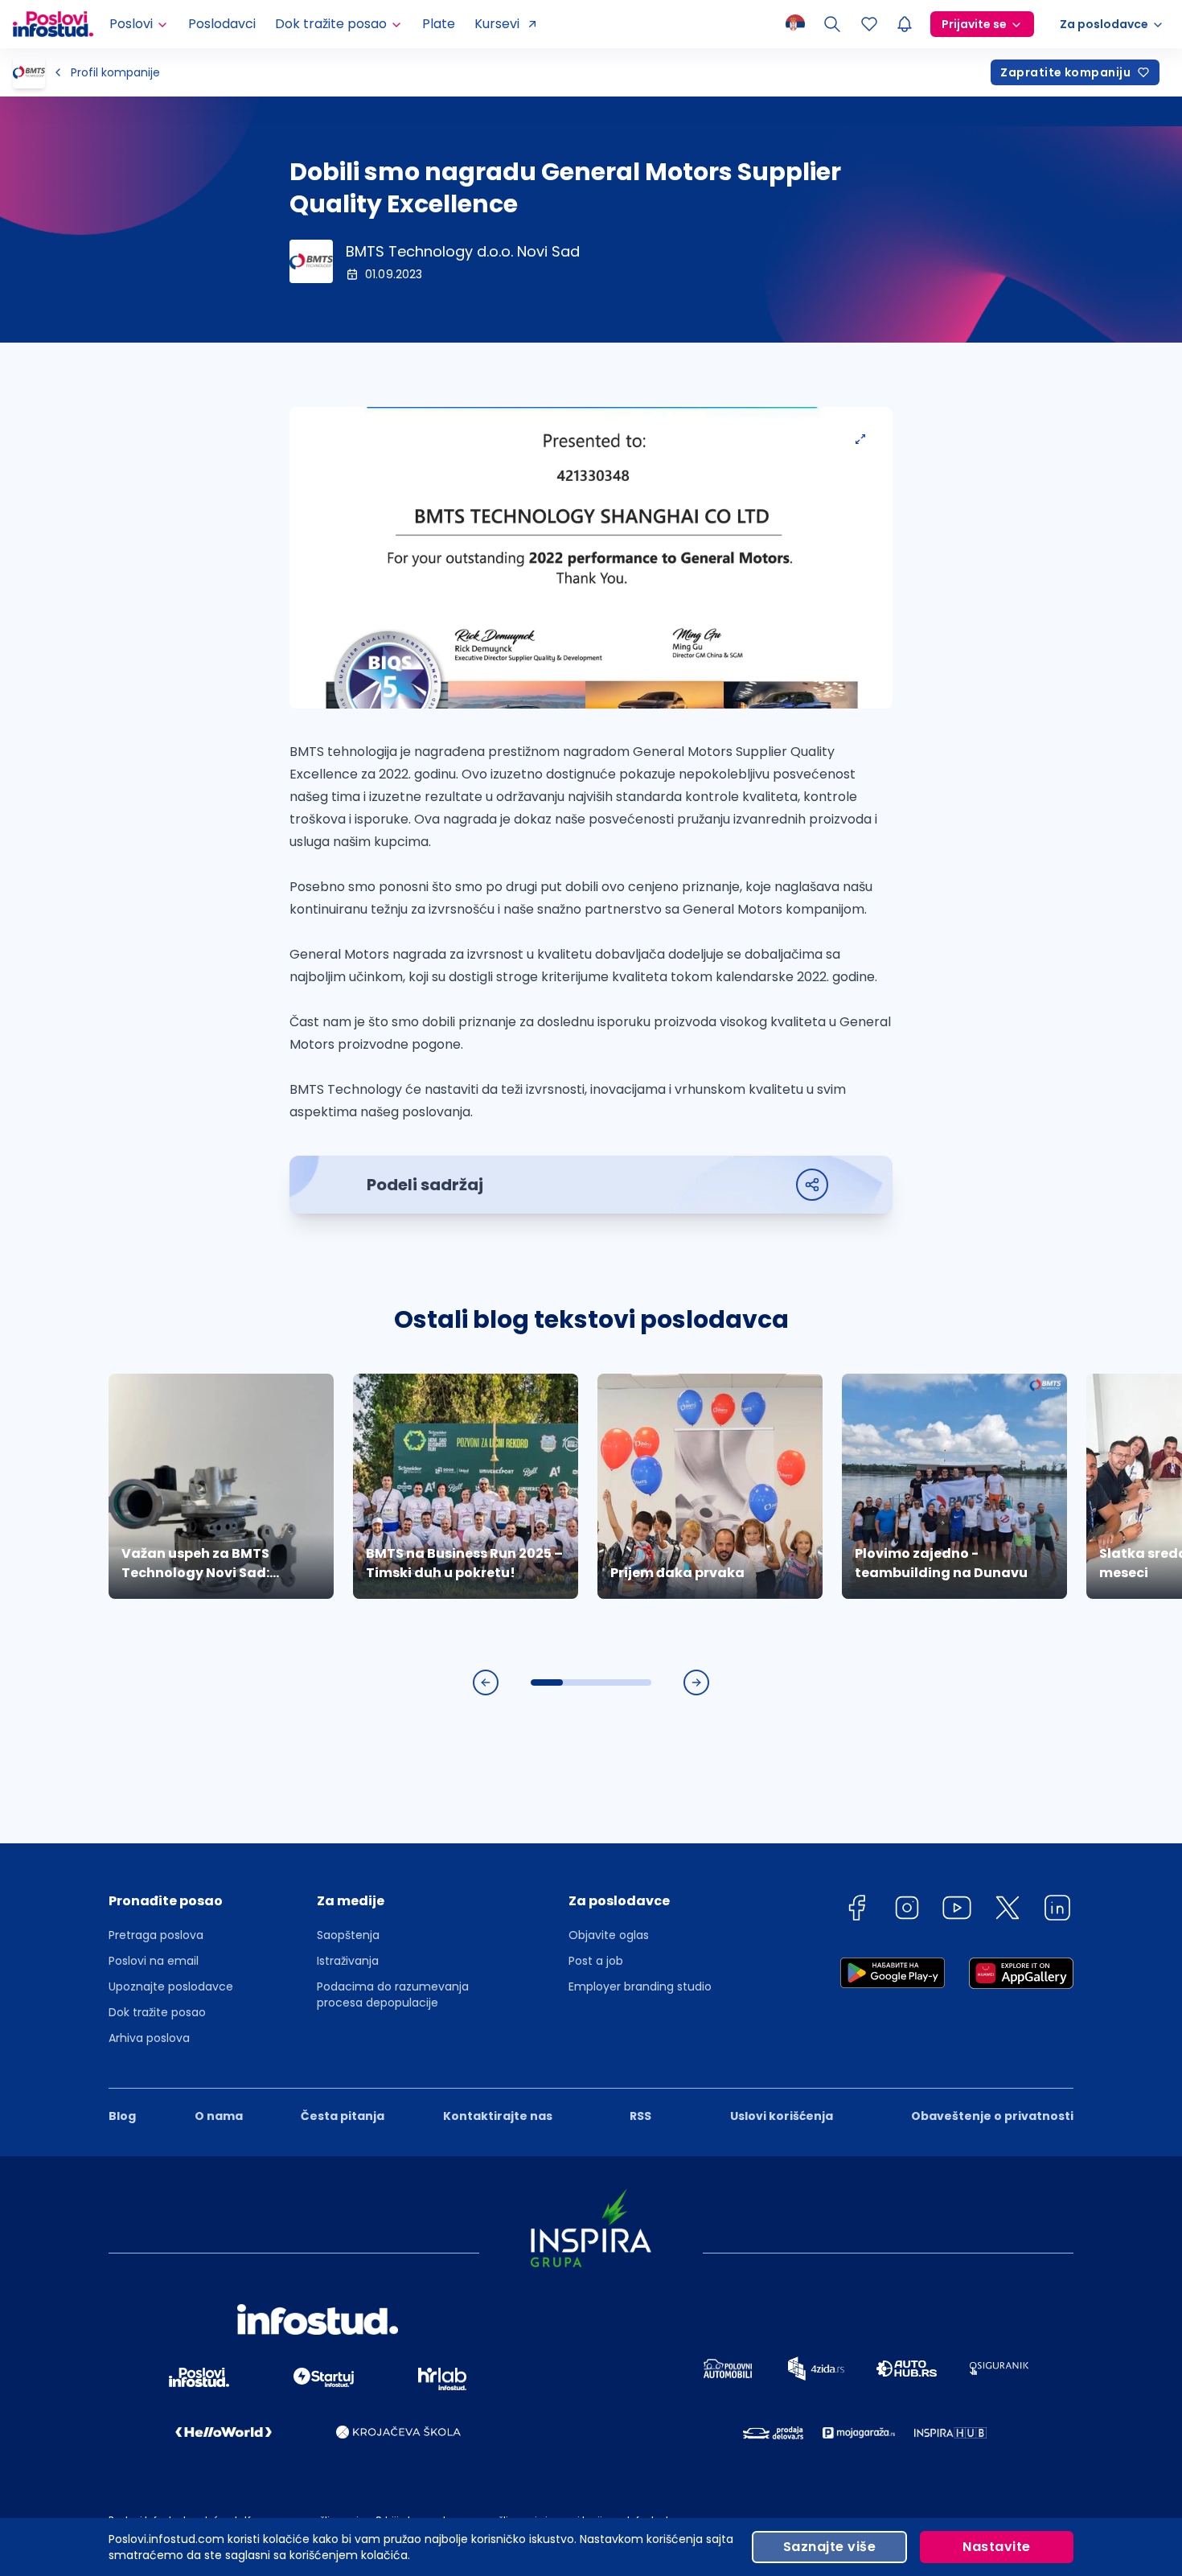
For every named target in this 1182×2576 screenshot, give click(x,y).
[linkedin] (1057, 1910)
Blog (122, 2116)
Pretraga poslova (156, 1935)
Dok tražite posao (157, 2012)
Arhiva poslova (149, 2038)
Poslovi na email (154, 1961)
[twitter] (1008, 1910)
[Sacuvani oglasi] (869, 24)
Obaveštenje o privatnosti (992, 2116)
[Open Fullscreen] (860, 439)
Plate (439, 24)
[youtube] (957, 1910)
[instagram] (907, 1910)
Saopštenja (348, 1935)
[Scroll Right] (696, 1682)
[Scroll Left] (486, 1682)
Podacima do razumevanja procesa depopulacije (393, 1995)
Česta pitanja (343, 2116)
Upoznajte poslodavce (171, 1986)
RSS (640, 2116)
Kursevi (497, 24)
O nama (219, 2116)
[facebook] (856, 1910)
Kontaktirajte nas (498, 2116)
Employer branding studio (640, 1986)
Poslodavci (222, 24)
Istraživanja (348, 1961)
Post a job (596, 1961)
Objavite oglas (609, 1935)
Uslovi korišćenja (782, 2116)
